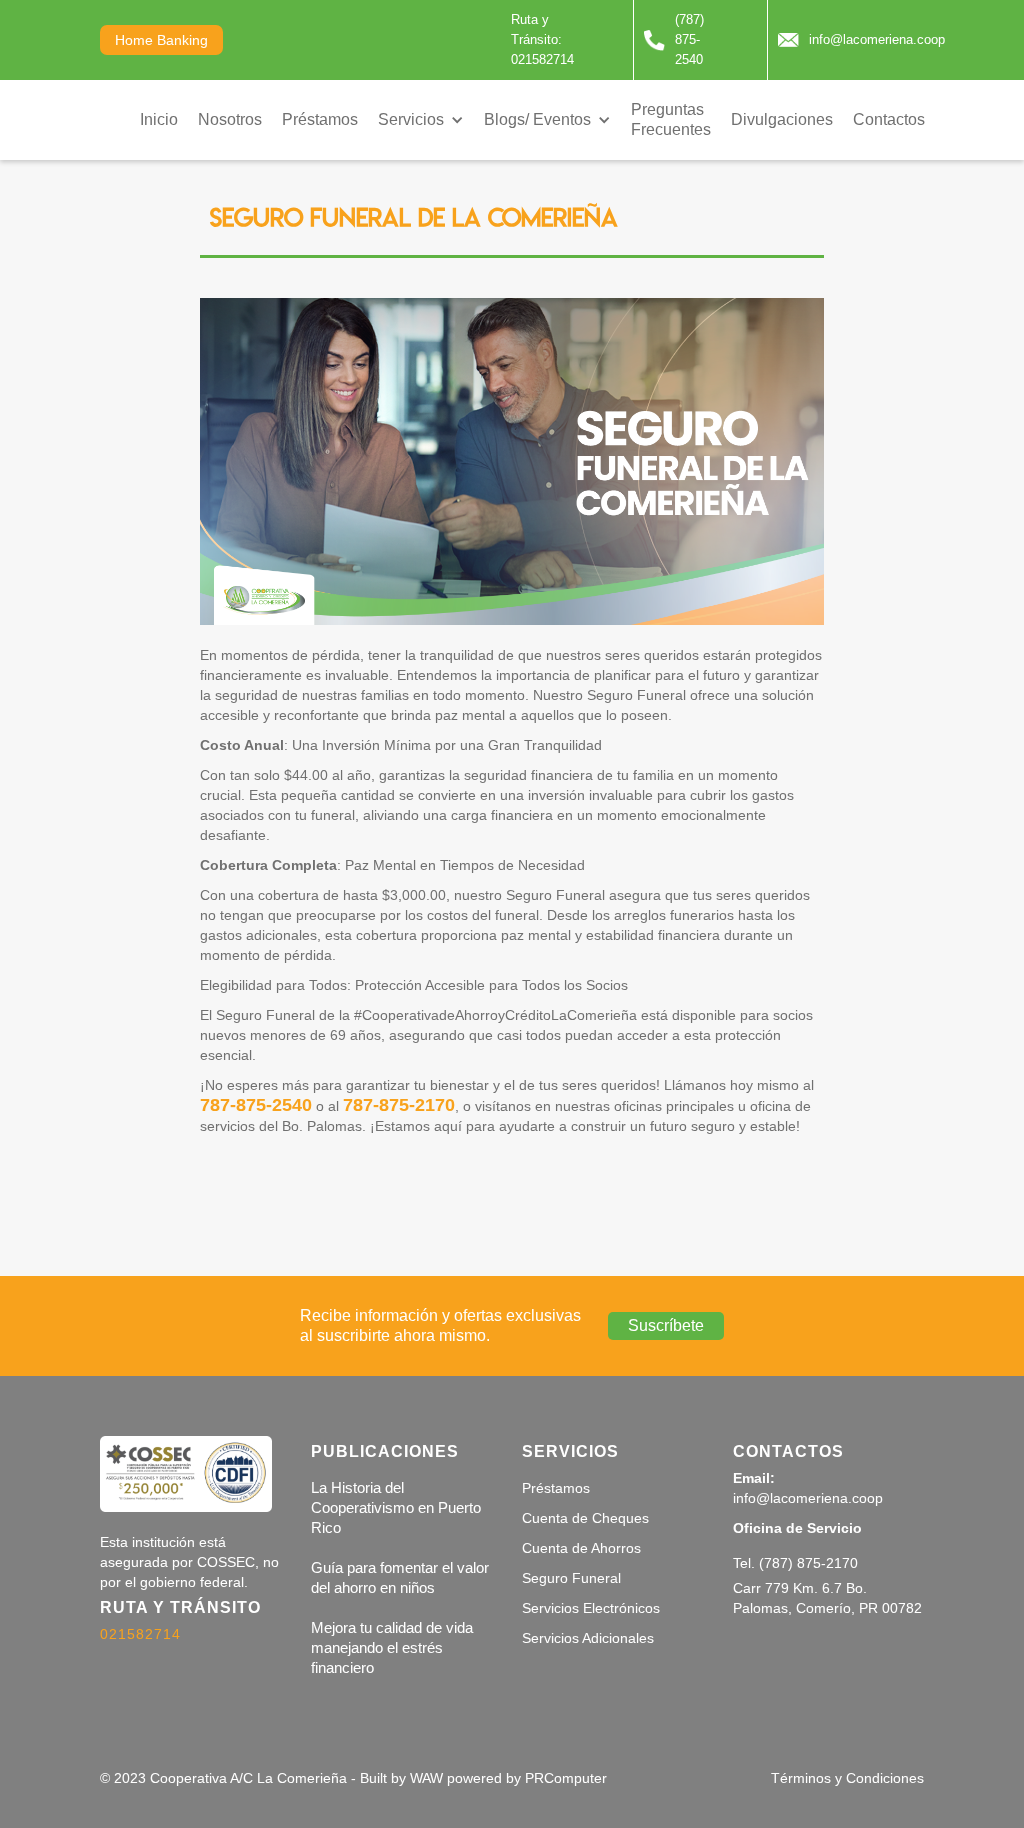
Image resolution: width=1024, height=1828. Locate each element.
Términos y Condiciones (847, 1778)
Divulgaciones (782, 119)
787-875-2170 (399, 1105)
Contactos (889, 119)
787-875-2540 (256, 1105)
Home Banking (161, 40)
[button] (421, 120)
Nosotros (230, 119)
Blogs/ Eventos (537, 119)
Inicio (159, 119)
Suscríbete (666, 1325)
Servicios (411, 119)
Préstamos (320, 119)
